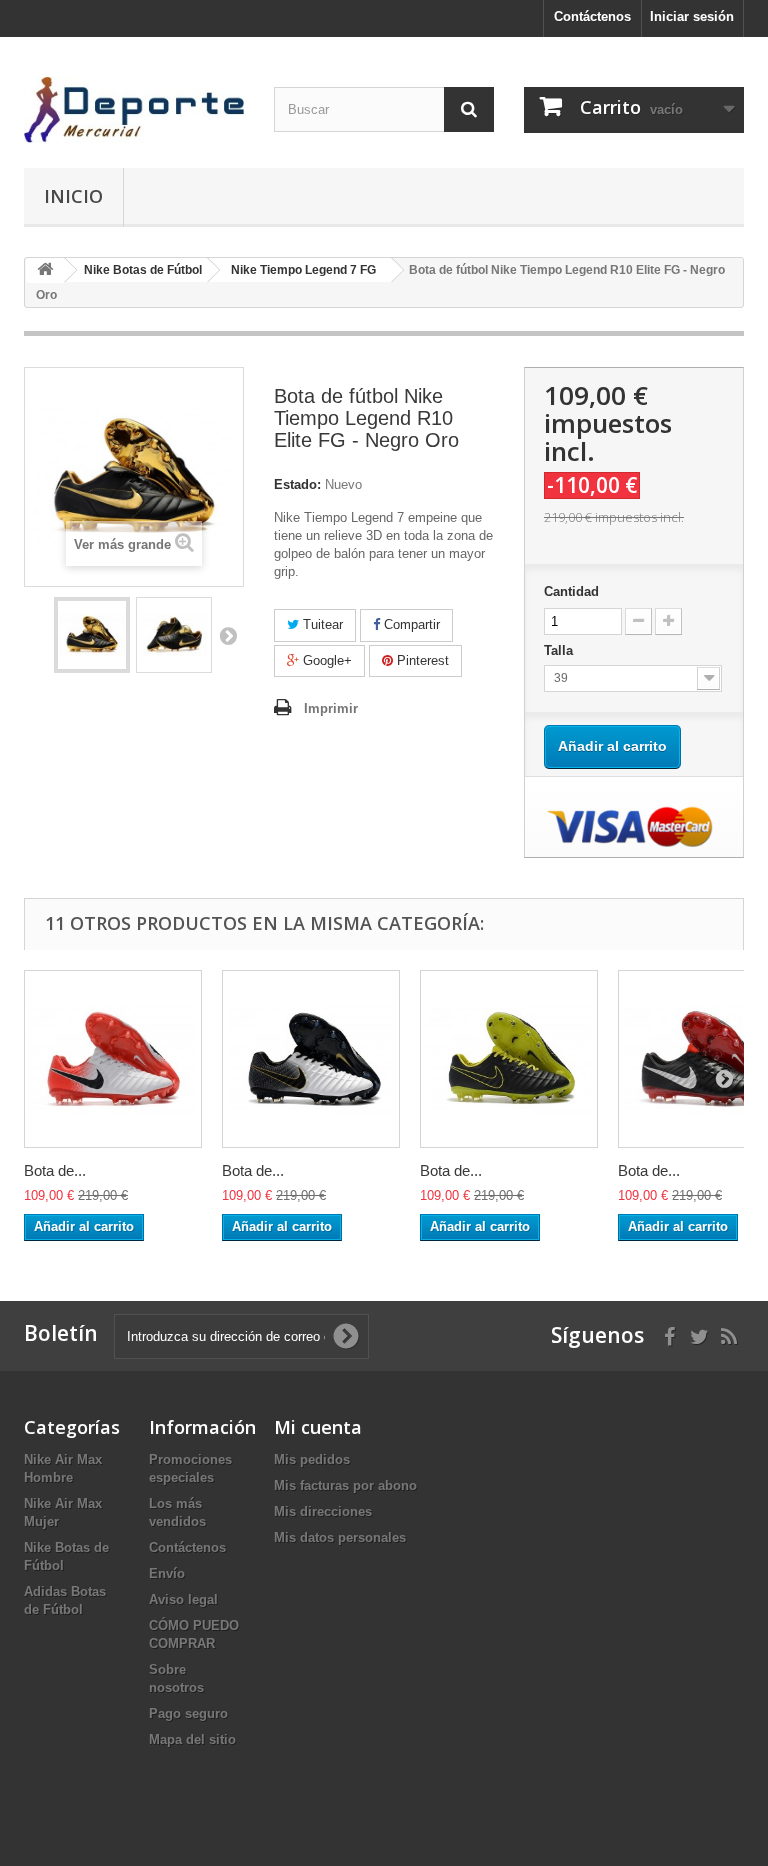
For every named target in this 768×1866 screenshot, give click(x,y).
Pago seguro (188, 1713)
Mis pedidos (312, 1459)
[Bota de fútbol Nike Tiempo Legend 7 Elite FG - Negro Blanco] (311, 1059)
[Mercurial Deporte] (134, 110)
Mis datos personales (340, 1537)
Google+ (325, 660)
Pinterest (421, 660)
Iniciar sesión (692, 16)
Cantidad (571, 591)
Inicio (73, 196)
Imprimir (331, 708)
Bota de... (55, 1170)
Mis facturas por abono (345, 1485)
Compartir (410, 624)
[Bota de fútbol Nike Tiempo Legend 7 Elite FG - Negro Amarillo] (509, 1059)
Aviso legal (183, 1599)
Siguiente (228, 635)
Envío (167, 1573)
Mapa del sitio (192, 1739)
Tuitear (321, 624)
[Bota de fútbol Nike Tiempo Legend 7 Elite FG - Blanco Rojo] (113, 1059)
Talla (560, 650)
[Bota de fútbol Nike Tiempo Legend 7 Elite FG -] (92, 635)
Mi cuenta (318, 1427)
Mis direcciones (323, 1511)
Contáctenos (592, 16)
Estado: (297, 484)
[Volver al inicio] (45, 270)
